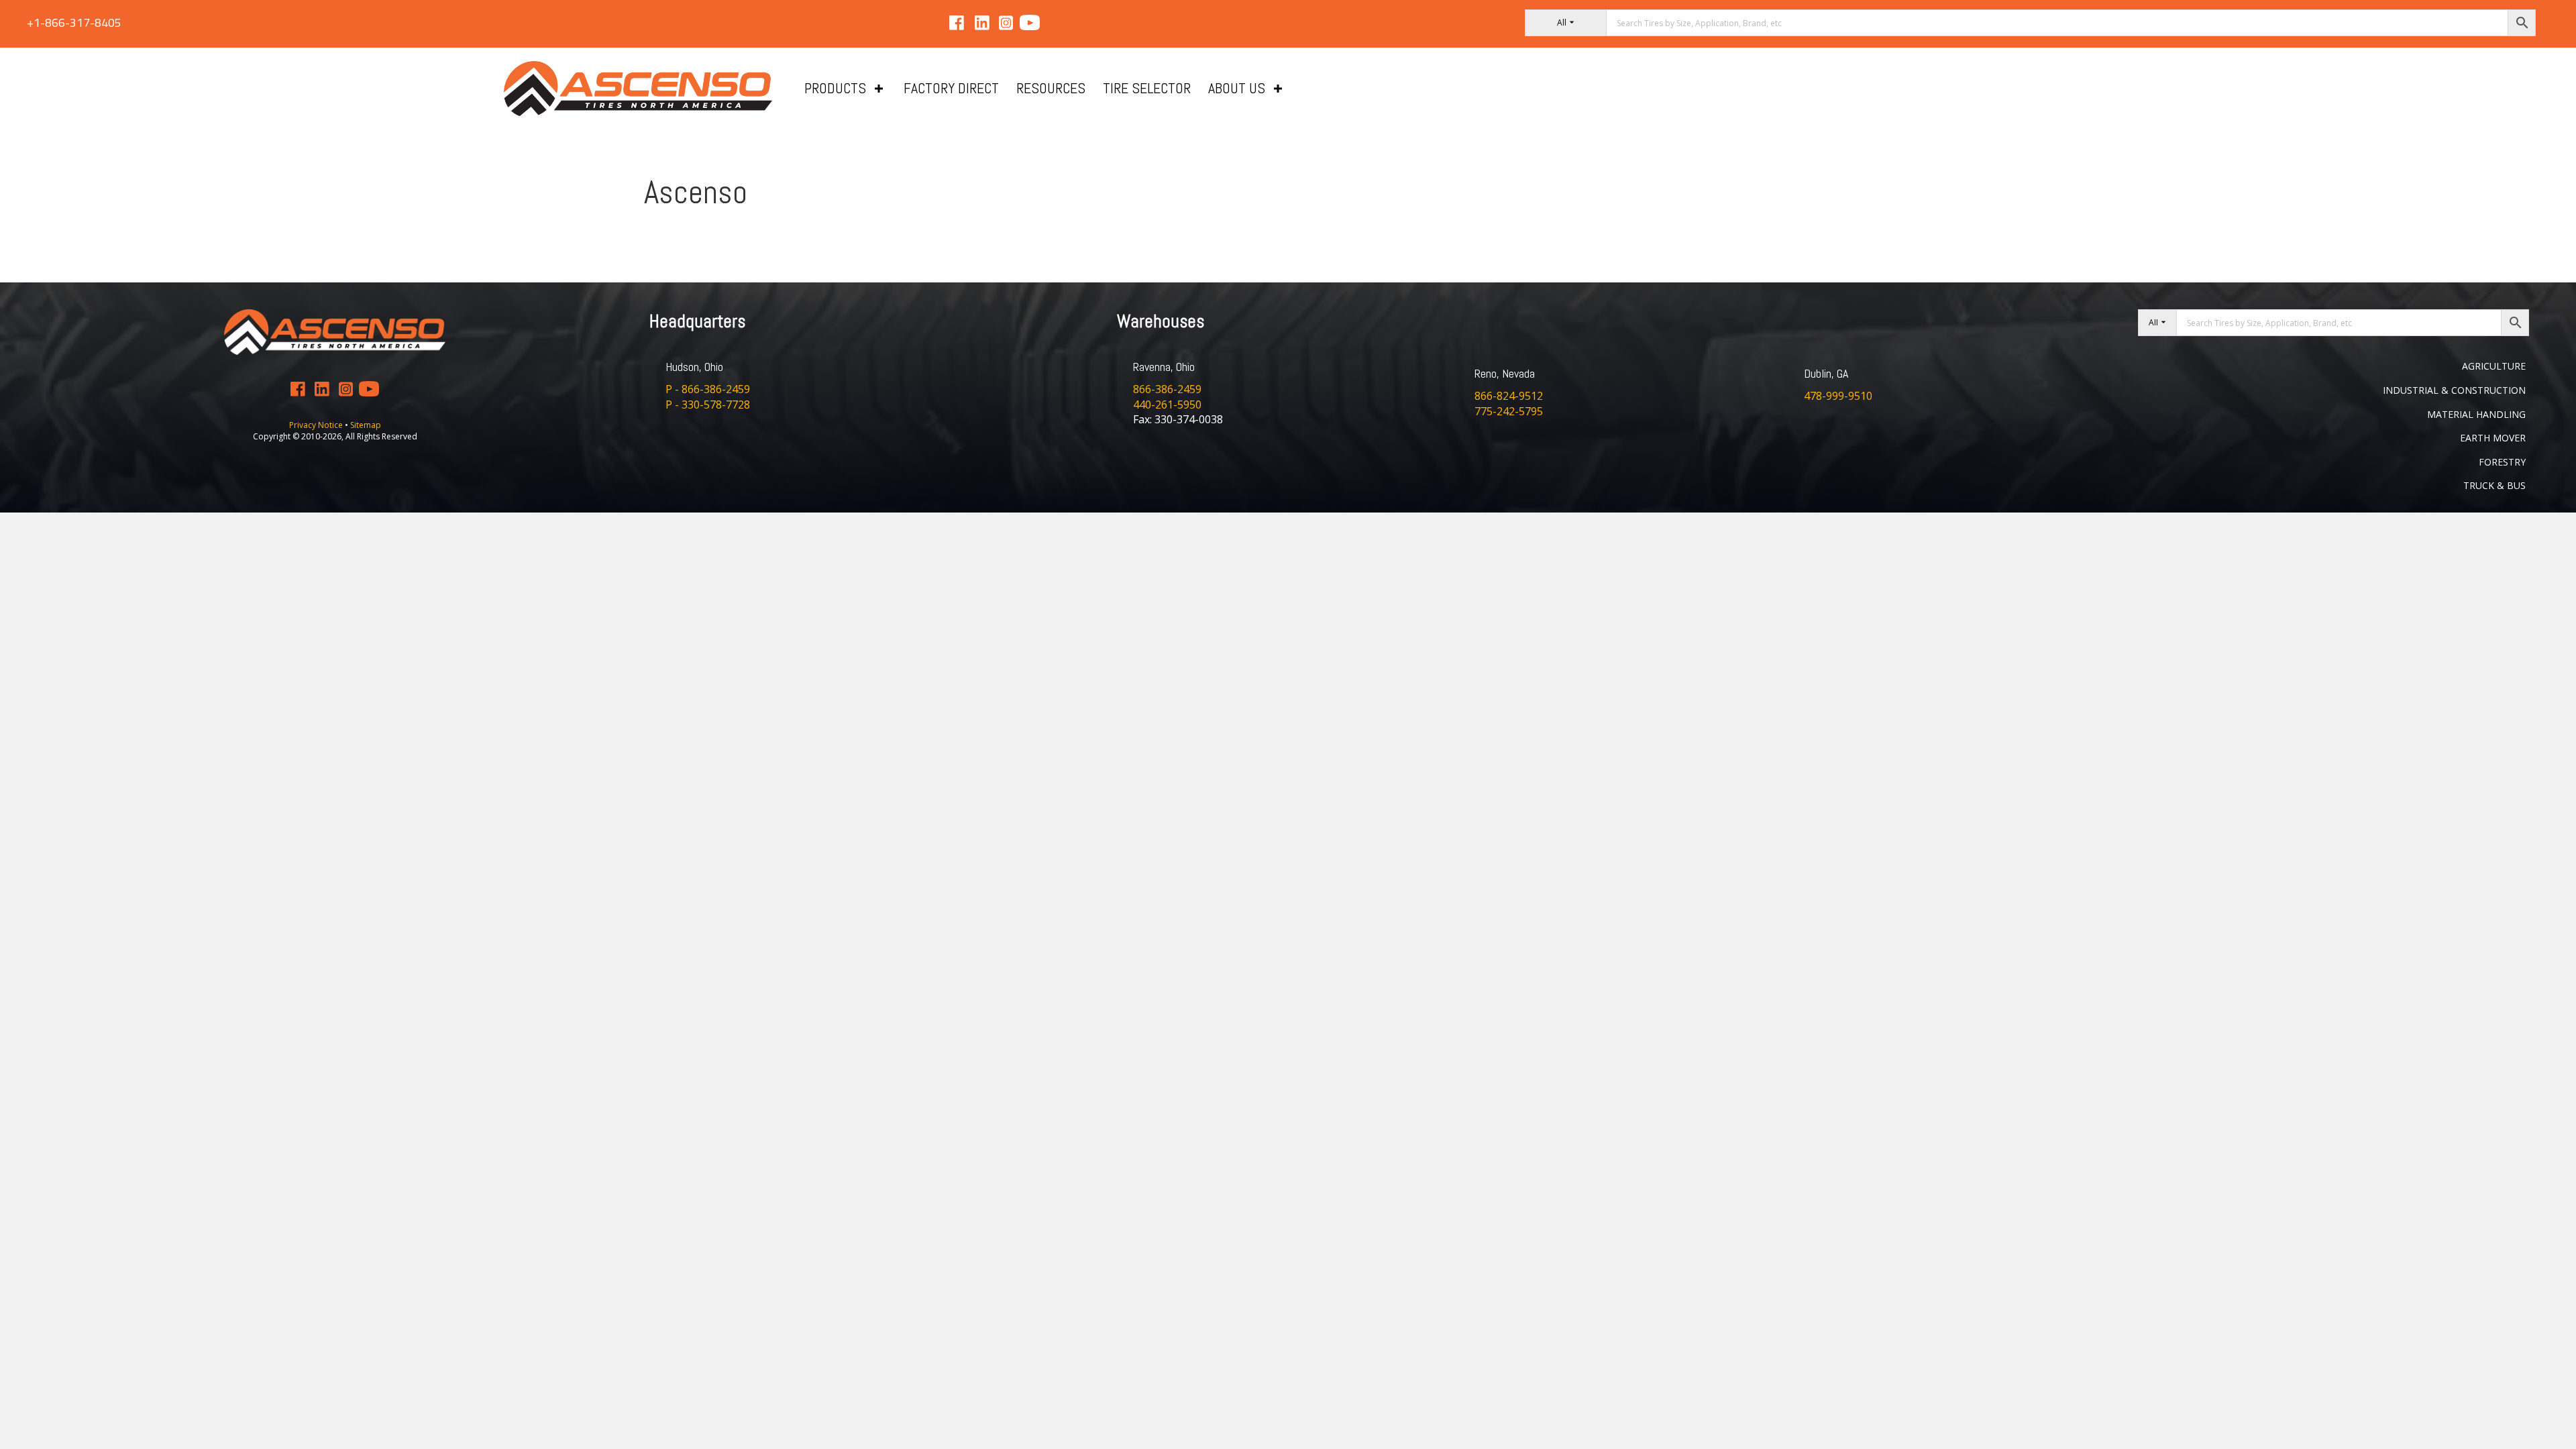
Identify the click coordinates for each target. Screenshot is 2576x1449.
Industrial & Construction (2454, 390)
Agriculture (2494, 366)
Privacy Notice (317, 425)
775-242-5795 (1509, 411)
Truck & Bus (2494, 485)
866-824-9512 (1509, 396)
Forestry (2502, 462)
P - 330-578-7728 (708, 405)
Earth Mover (2493, 438)
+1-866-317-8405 (74, 22)
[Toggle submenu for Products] (879, 89)
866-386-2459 (1167, 389)
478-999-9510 (1838, 396)
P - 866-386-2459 (708, 389)
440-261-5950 (1167, 405)
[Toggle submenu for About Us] (1278, 89)
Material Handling (2476, 414)
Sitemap (366, 425)
